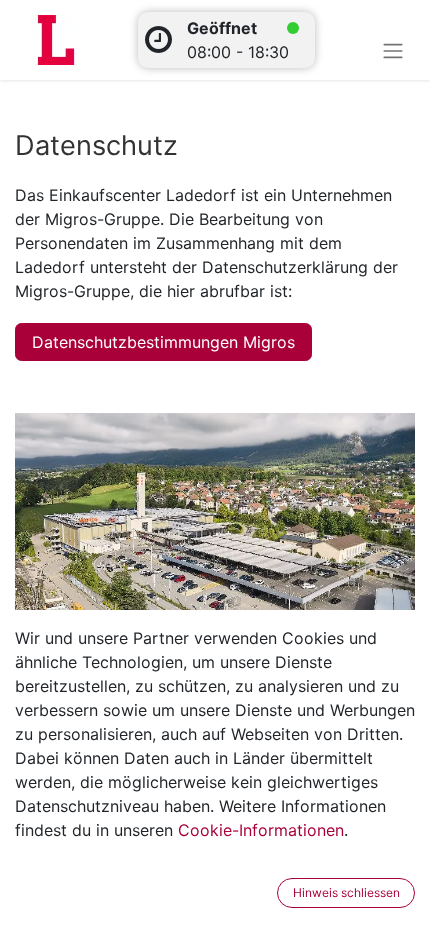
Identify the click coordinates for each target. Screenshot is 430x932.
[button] (264, 893)
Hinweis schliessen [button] (346, 892)
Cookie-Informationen (261, 830)
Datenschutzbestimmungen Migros (163, 342)
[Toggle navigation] (393, 50)
